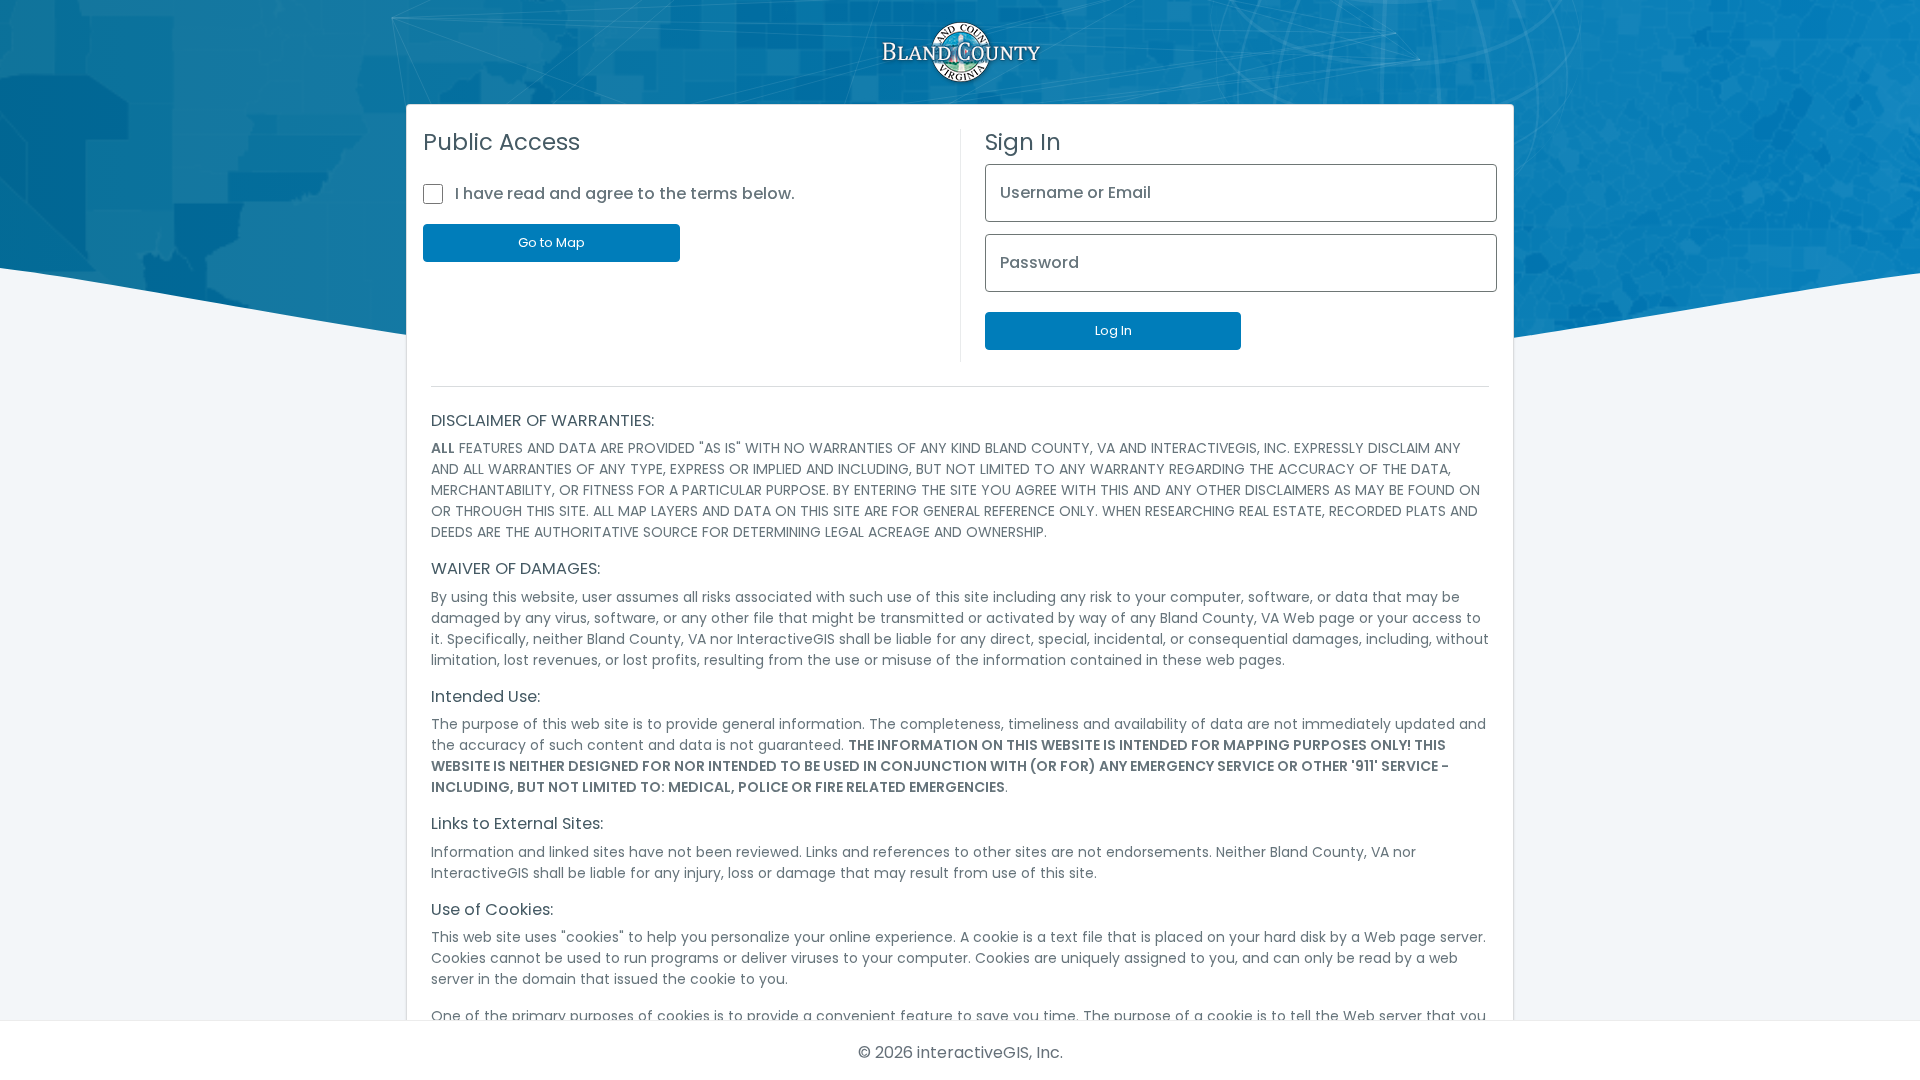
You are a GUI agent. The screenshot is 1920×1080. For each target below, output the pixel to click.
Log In (1113, 330)
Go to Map (551, 242)
